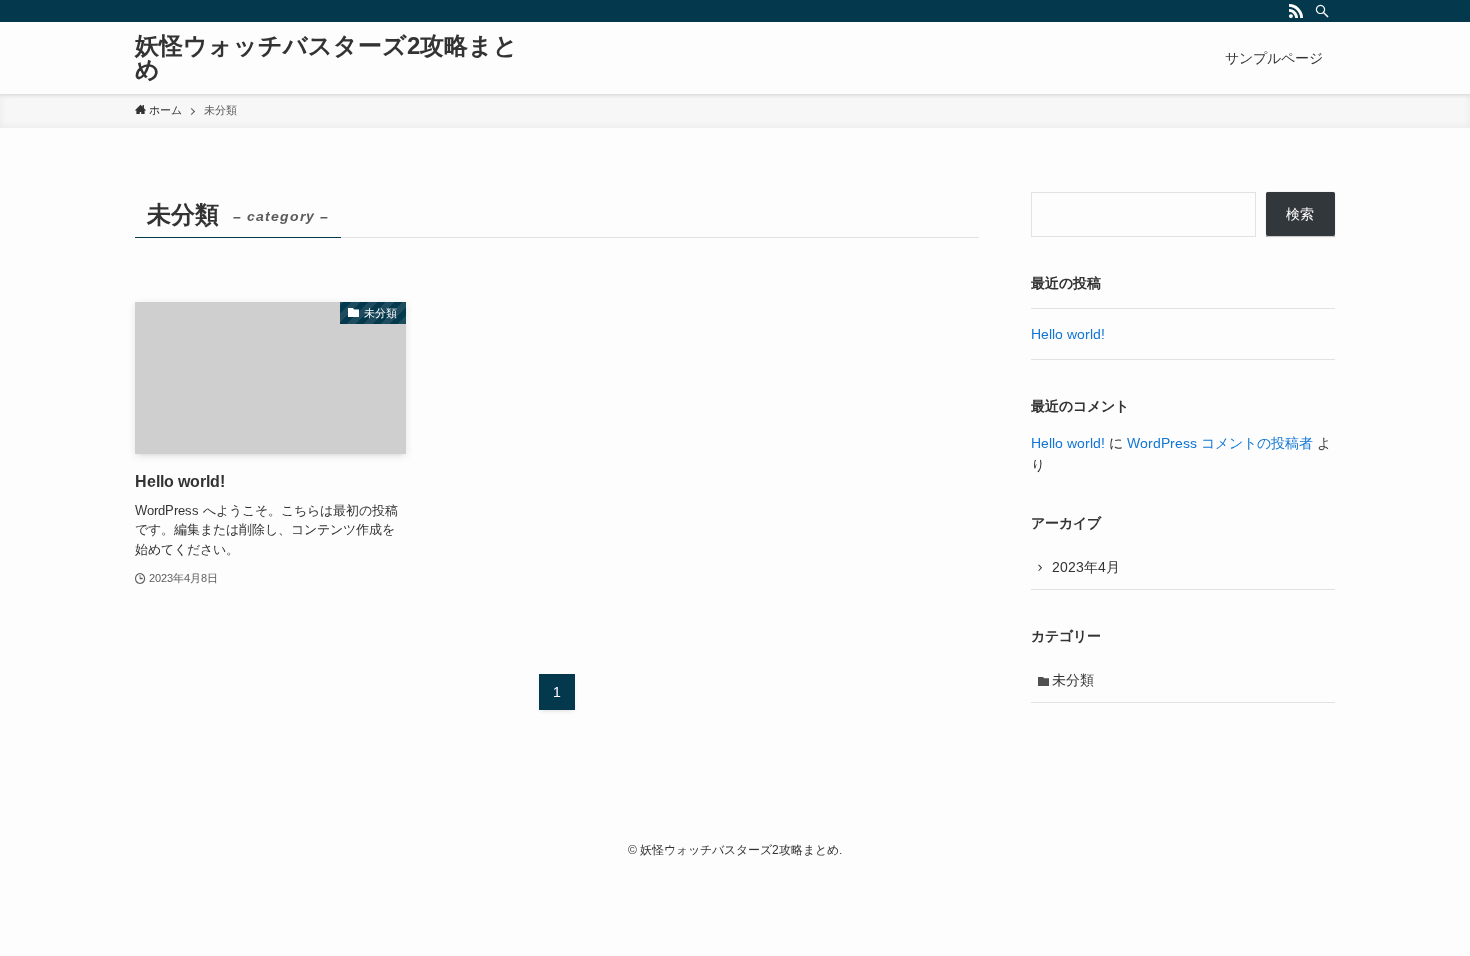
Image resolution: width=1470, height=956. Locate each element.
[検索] (1322, 11)
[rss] (1296, 11)
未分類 (1073, 680)
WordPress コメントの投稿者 (1220, 443)
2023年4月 (1086, 567)
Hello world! (1068, 334)
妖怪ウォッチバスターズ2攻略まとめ (326, 58)
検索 (1300, 214)
